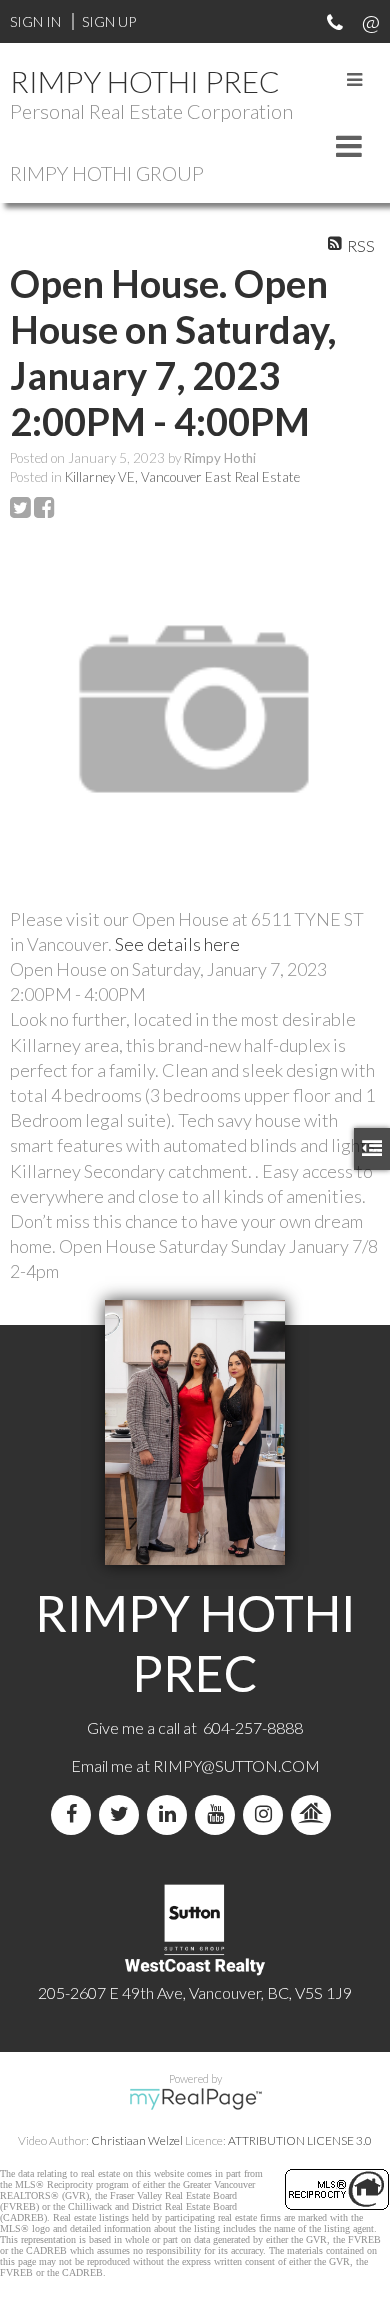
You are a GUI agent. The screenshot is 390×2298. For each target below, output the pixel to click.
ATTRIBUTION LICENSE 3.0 (300, 2140)
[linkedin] (171, 1814)
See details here (177, 944)
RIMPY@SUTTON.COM (236, 1765)
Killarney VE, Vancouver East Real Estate (182, 477)
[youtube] (219, 1814)
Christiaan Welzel (137, 2140)
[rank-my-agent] (315, 1814)
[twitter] (123, 1814)
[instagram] (267, 1814)
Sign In (35, 21)
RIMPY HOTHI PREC (145, 81)
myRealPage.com (195, 2099)
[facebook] (75, 1814)
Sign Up (109, 21)
